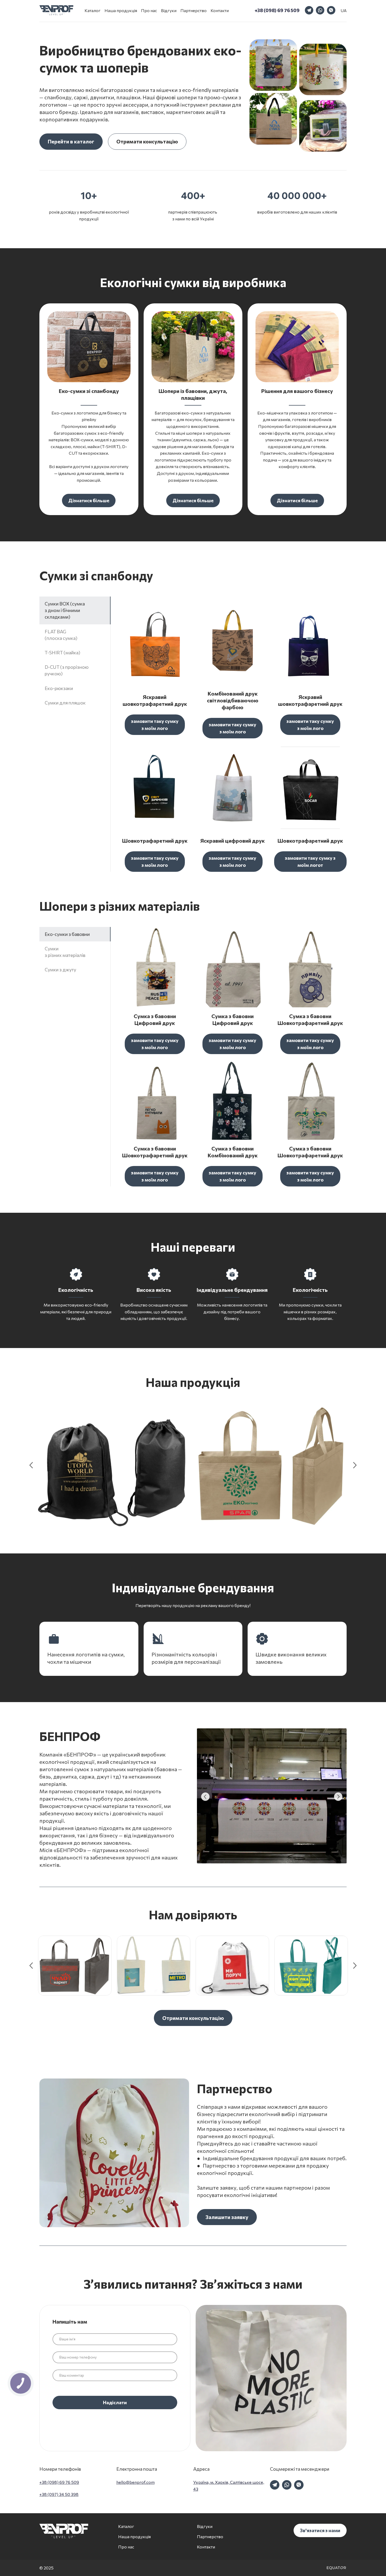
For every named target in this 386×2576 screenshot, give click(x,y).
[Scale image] (89, 347)
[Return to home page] (56, 10)
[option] (344, 10)
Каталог (93, 10)
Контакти (220, 10)
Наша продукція (121, 10)
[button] (277, 10)
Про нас (149, 10)
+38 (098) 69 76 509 (59, 2482)
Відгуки (169, 10)
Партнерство (194, 10)
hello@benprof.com (135, 2482)
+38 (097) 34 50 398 (59, 2494)
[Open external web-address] (336, 2568)
